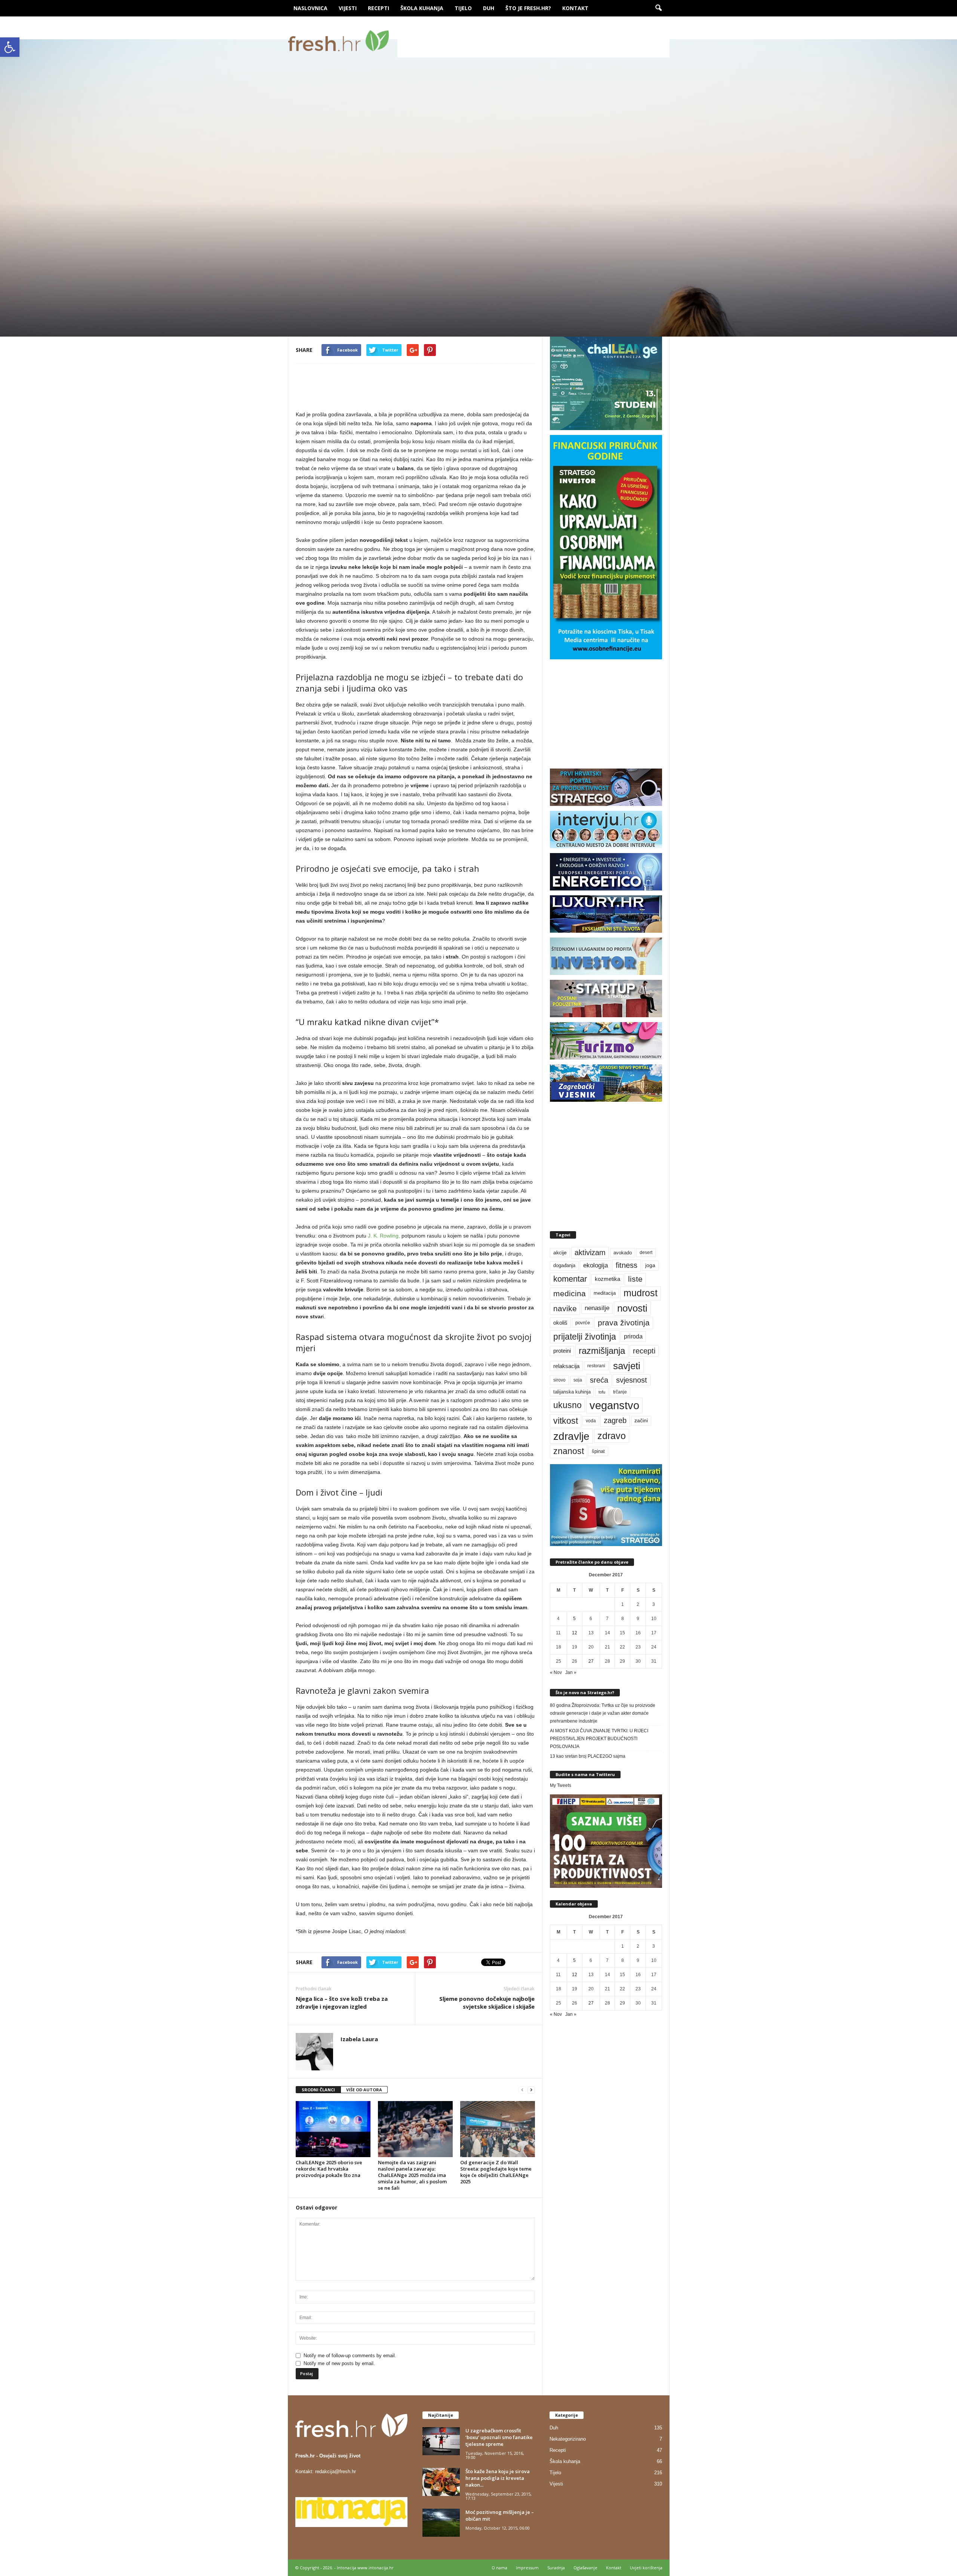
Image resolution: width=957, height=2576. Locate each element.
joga (650, 1265)
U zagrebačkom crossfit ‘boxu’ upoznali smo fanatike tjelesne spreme (499, 2437)
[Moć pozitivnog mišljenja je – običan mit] (441, 2523)
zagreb (615, 1420)
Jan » (571, 1672)
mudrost (641, 1293)
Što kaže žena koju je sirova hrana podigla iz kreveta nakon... (498, 2478)
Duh (489, 8)
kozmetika (607, 1279)
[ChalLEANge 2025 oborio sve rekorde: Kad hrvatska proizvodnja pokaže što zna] (333, 2129)
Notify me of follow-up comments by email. (350, 2356)
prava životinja (624, 1323)
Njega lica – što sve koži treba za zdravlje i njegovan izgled (342, 2002)
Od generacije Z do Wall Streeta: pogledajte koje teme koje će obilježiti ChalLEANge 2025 (496, 2172)
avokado (623, 1253)
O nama (499, 2568)
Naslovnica (310, 8)
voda (591, 1421)
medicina (570, 1293)
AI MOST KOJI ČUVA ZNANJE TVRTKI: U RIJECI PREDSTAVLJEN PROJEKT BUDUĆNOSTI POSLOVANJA (599, 1739)
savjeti (627, 1366)
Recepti (379, 8)
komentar (570, 1279)
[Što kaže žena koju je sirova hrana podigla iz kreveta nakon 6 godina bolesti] (441, 2482)
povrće (583, 1323)
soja (578, 1380)
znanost (569, 1451)
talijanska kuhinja (572, 1392)
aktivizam (590, 1252)
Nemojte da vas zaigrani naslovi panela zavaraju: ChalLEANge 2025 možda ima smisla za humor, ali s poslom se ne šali (412, 2175)
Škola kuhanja (422, 8)
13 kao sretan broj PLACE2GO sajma (588, 1756)
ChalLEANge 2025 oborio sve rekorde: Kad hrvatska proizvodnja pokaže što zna (329, 2169)
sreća (599, 1380)
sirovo (559, 1380)
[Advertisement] (533, 41)
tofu (602, 1392)
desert (646, 1252)
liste (635, 1279)
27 (591, 1661)
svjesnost (632, 1380)
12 (575, 1633)
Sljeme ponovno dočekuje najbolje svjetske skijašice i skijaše (487, 2002)
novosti (632, 1308)
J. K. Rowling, (384, 1236)
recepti (644, 1351)
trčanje (620, 1392)
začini (641, 1421)
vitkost (566, 1421)
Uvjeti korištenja (646, 2568)
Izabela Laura (323, 301)
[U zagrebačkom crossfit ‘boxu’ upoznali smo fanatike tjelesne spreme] (441, 2441)
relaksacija (566, 1366)
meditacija (605, 1293)
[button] (10, 47)
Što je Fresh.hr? (528, 8)
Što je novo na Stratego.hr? (585, 1692)
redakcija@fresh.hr (336, 2471)
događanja (564, 1266)
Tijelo (463, 8)
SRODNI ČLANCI (318, 2090)
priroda (633, 1336)
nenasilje (597, 1308)
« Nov (556, 1672)
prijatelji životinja (585, 1337)
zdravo (612, 1436)
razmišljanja (602, 1351)
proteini (562, 1351)
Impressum (527, 2568)
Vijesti (348, 8)
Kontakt (575, 8)
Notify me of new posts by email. (339, 2363)
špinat (598, 1451)
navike (565, 1308)
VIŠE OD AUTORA (364, 2090)
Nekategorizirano (568, 2439)
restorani (596, 1366)
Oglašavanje (585, 2568)
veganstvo (614, 1405)
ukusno (567, 1405)
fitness (627, 1265)
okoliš (560, 1323)
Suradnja (556, 2568)
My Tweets (561, 1785)
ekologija (596, 1265)
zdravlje (571, 1436)
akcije (560, 1253)
